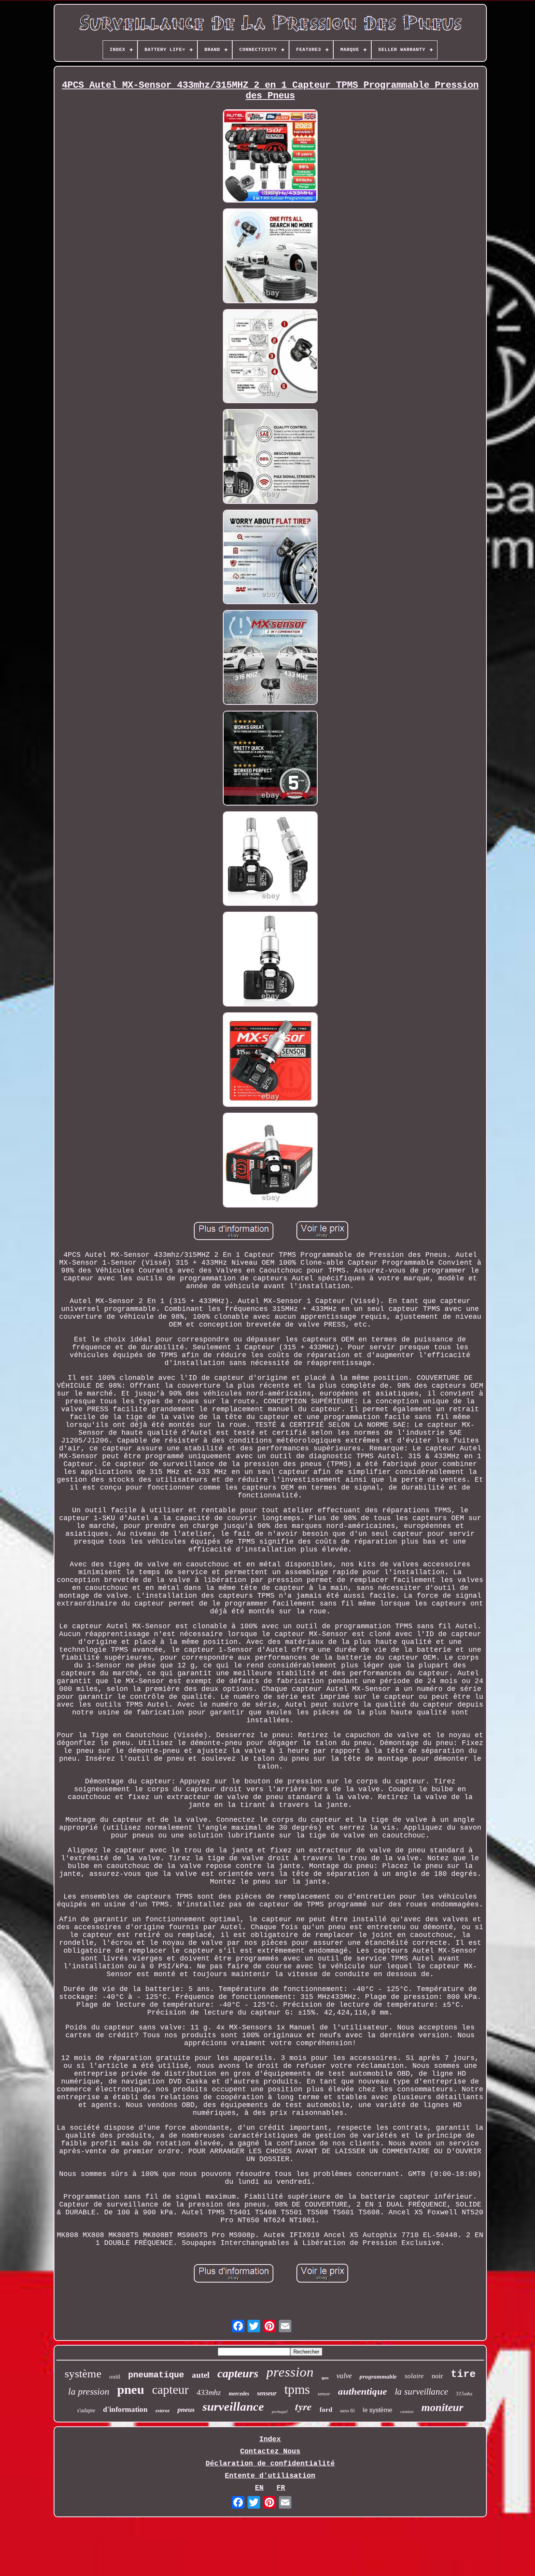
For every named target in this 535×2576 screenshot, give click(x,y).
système (83, 2373)
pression (290, 2372)
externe (163, 2411)
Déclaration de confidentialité (270, 2464)
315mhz (464, 2394)
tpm (325, 2378)
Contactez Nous (270, 2451)
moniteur (442, 2407)
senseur (267, 2393)
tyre (304, 2406)
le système (378, 2410)
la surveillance (421, 2392)
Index (270, 2439)
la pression (89, 2391)
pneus (186, 2409)
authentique (362, 2391)
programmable (378, 2377)
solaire (414, 2376)
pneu (131, 2390)
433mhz (209, 2392)
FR (281, 2488)
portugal (280, 2411)
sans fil (347, 2410)
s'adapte (86, 2410)
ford (326, 2410)
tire (463, 2374)
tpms (297, 2389)
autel (201, 2375)
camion (407, 2411)
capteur (170, 2390)
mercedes (239, 2394)
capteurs (238, 2373)
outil (115, 2377)
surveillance (233, 2407)
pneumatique (156, 2375)
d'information (125, 2409)
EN (259, 2488)
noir (437, 2376)
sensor (324, 2394)
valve (344, 2376)
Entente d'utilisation (270, 2476)
